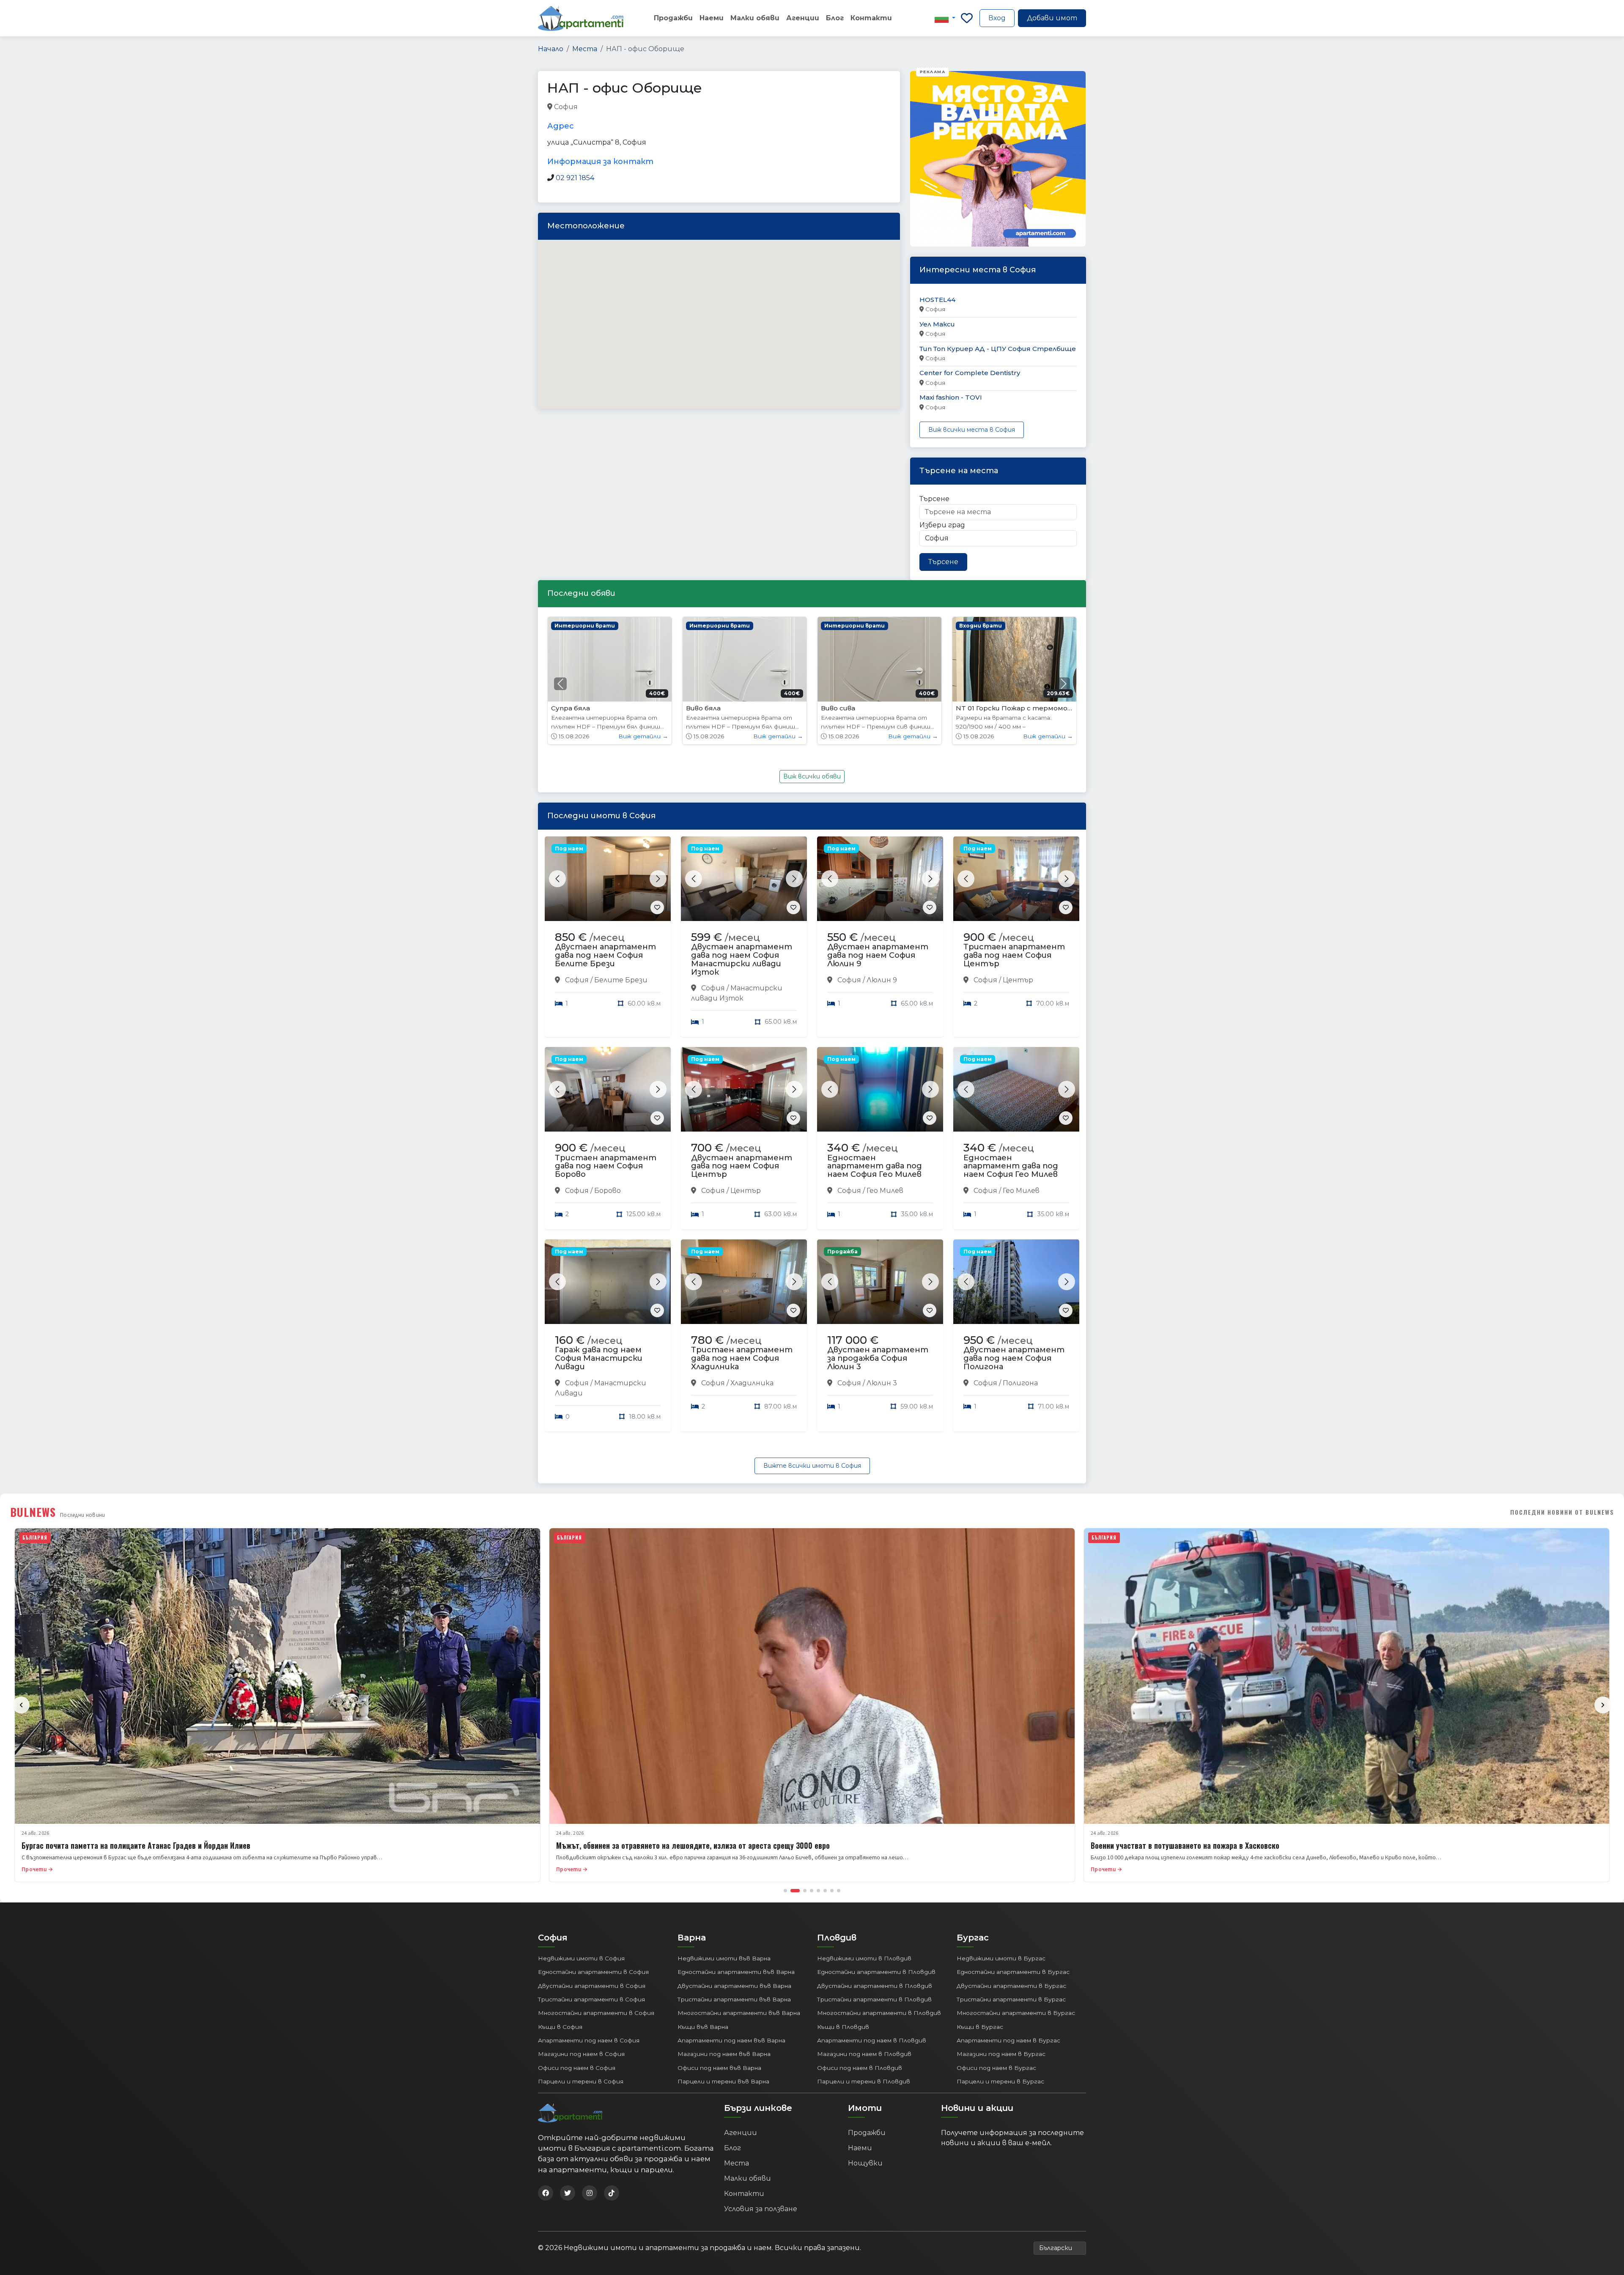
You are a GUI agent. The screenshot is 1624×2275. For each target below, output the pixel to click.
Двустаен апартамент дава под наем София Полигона (1014, 1358)
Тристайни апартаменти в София (591, 1999)
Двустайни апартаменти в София (592, 1986)
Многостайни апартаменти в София (596, 2013)
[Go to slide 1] (785, 1891)
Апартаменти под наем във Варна (731, 2040)
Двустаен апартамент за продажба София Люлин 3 (878, 1358)
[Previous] (21, 1705)
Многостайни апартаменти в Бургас (1016, 2013)
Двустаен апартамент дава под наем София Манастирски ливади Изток (742, 959)
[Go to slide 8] (839, 1891)
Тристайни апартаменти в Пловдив (874, 1999)
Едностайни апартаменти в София (593, 1972)
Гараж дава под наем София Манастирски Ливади (599, 1358)
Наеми (712, 18)
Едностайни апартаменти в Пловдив (876, 1972)
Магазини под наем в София (581, 2054)
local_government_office (689, 107)
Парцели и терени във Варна (723, 2081)
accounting (598, 107)
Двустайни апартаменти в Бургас (1011, 1986)
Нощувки (865, 2163)
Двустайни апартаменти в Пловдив (875, 1986)
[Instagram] (590, 2193)
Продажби (673, 18)
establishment (813, 107)
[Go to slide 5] (818, 1891)
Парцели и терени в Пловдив (864, 2081)
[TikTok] (612, 2193)
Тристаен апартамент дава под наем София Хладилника (742, 1358)
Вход (997, 18)
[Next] (1603, 1705)
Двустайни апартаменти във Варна (734, 1986)
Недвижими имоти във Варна (724, 1958)
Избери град (942, 525)
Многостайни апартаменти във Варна (739, 2013)
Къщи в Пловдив (843, 2027)
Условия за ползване (761, 2209)
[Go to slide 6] (825, 1891)
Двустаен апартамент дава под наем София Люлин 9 (878, 955)
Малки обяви (755, 18)
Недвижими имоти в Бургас (1001, 1958)
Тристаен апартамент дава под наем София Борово (606, 1166)
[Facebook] (546, 2193)
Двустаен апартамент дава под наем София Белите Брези (605, 955)
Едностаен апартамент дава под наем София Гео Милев (875, 1166)
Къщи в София (560, 2027)
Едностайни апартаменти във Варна (736, 1972)
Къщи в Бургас (980, 2027)
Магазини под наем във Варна (724, 2054)
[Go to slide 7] (832, 1891)
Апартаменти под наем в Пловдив (872, 2040)
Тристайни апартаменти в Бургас (1011, 1999)
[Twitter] (568, 2193)
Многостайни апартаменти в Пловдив (879, 2013)
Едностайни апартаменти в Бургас (1013, 1972)
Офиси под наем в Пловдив (860, 2068)
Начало (551, 49)
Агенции (803, 18)
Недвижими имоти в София (581, 1958)
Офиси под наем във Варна (719, 2068)
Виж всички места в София (972, 430)
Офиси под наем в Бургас (996, 2068)
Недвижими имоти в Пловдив (864, 1958)
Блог (835, 18)
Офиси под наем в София (577, 2068)
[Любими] (967, 18)
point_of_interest (758, 107)
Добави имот (1052, 18)
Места (585, 49)
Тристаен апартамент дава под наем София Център (1014, 955)
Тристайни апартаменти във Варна (734, 1999)
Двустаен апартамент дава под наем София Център (742, 1166)
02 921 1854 (575, 178)
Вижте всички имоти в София (812, 1466)
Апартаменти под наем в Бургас (1008, 2040)
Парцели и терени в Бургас (1000, 2081)
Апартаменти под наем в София (589, 2040)
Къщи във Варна (703, 2027)
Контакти (871, 18)
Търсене (934, 499)
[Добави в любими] (657, 907)
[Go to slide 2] (792, 1891)
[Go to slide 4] (812, 1891)
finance (633, 107)
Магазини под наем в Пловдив (864, 2054)
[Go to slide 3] (802, 1891)
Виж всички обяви (812, 776)
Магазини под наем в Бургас (1001, 2054)
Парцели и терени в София (581, 2081)
